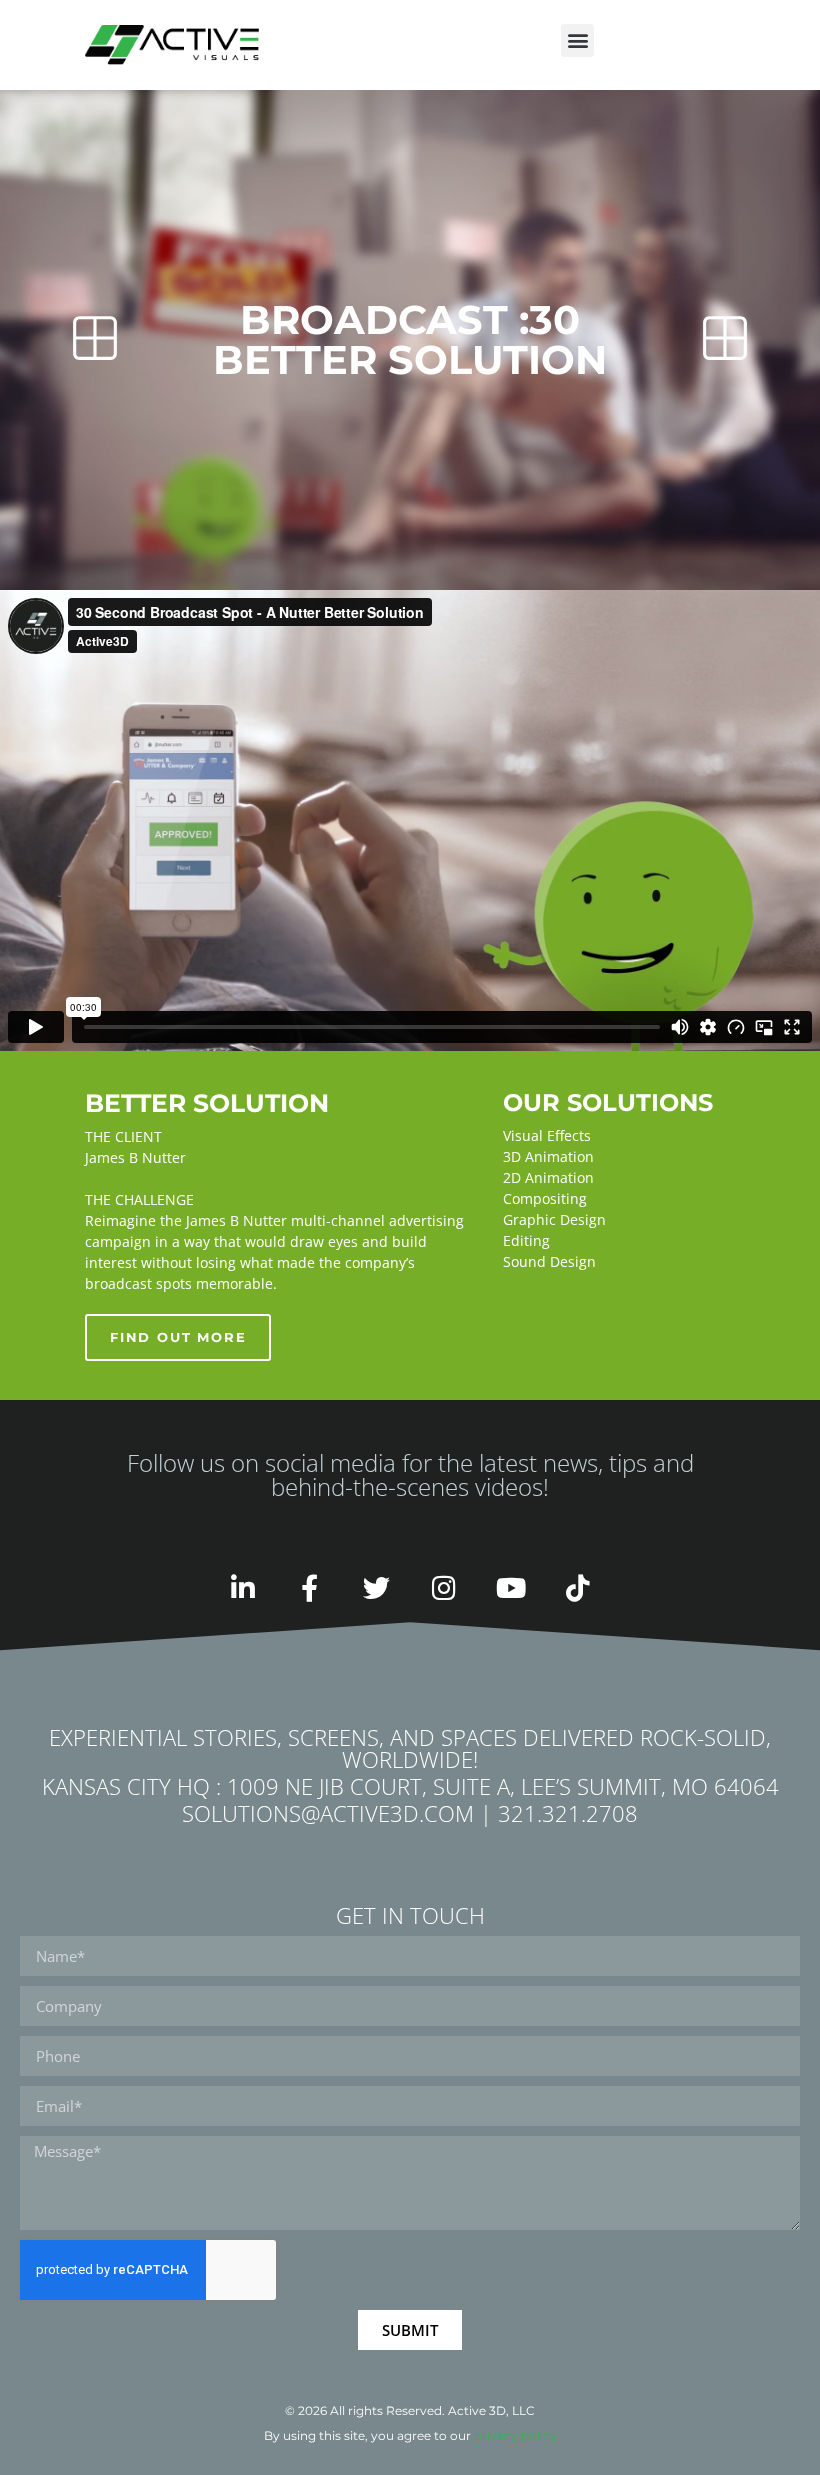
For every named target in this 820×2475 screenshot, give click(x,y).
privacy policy (515, 2435)
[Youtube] (510, 1587)
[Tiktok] (577, 1587)
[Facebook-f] (309, 1587)
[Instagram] (443, 1587)
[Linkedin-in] (242, 1587)
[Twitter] (376, 1587)
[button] (577, 40)
